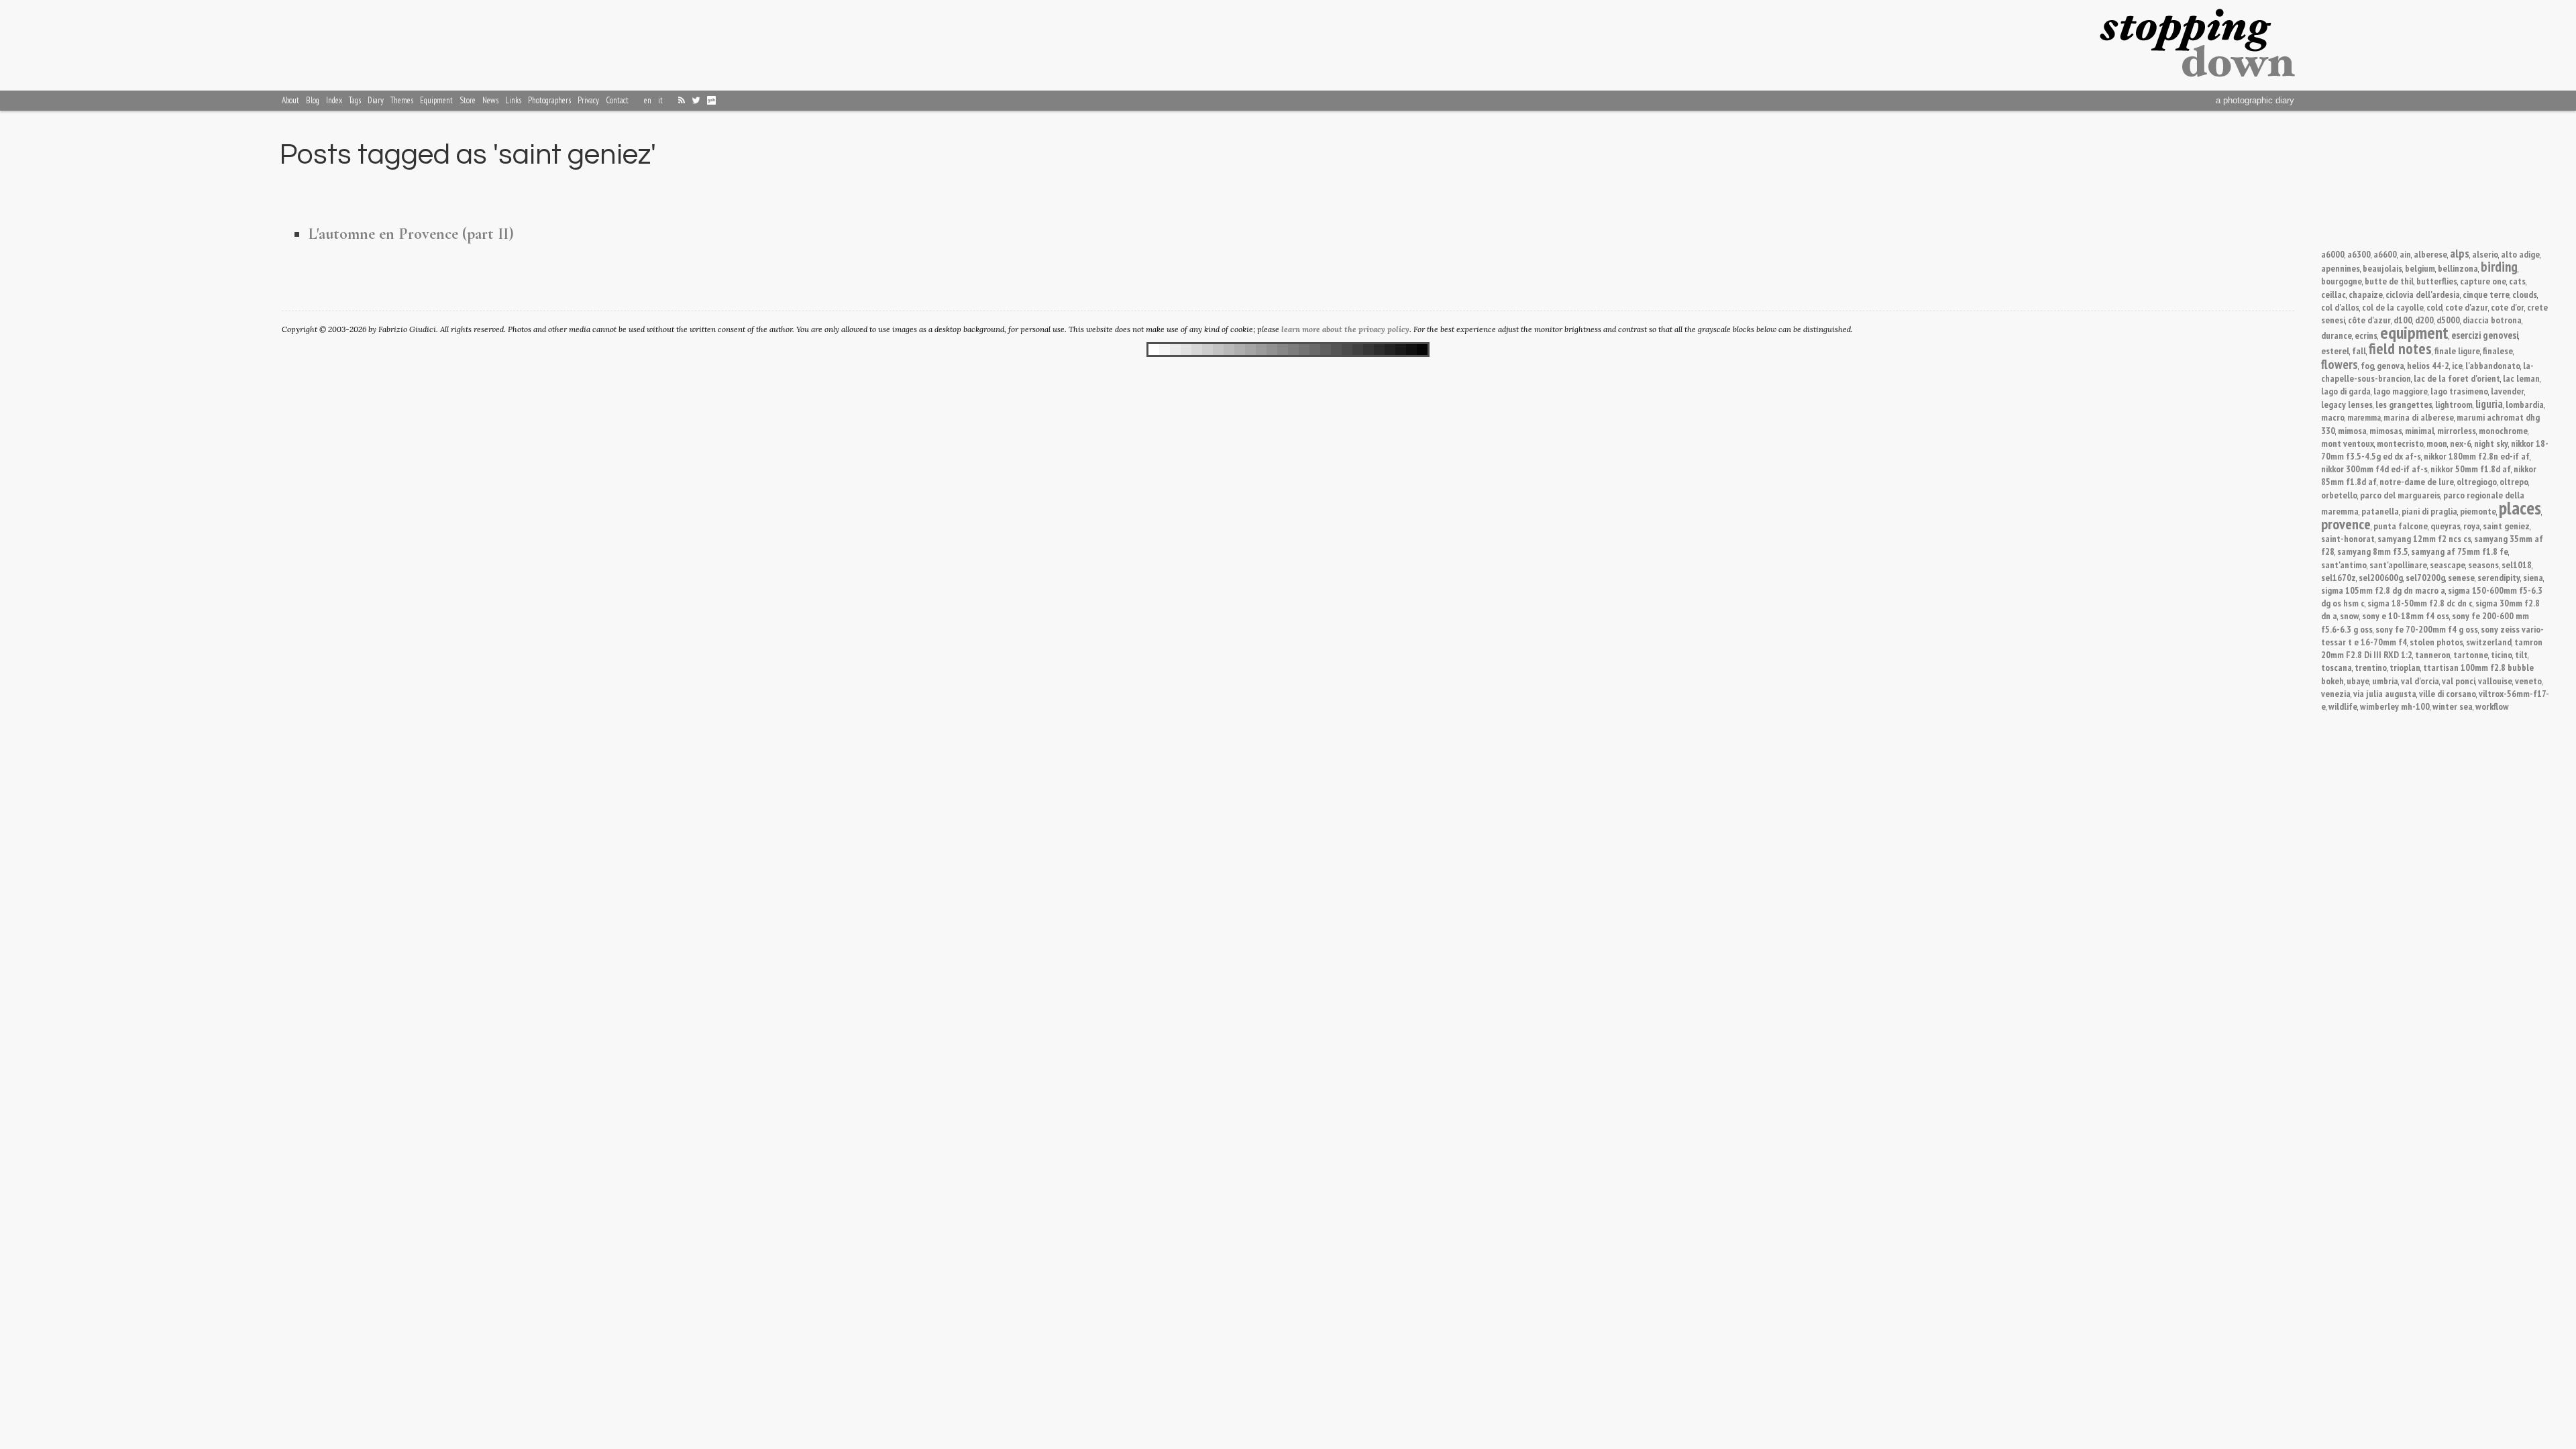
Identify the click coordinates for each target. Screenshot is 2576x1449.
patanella (2380, 511)
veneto (2528, 681)
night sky (2491, 443)
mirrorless (2457, 430)
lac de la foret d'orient (2457, 378)
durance (2337, 335)
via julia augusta (2385, 693)
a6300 (2359, 254)
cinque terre (2486, 294)
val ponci (2459, 681)
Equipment (436, 100)
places (2520, 508)
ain (2405, 254)
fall (2359, 351)
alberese (2430, 254)
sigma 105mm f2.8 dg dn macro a (2383, 590)
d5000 (2448, 320)
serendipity (2499, 577)
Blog (313, 100)
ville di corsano (2448, 693)
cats (2517, 281)
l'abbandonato (2493, 365)
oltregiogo (2477, 481)
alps (2460, 253)
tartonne (2471, 654)
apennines (2341, 268)
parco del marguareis (2400, 495)
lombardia (2525, 404)
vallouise (2495, 681)
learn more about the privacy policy (1345, 329)
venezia (2336, 693)
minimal (2420, 430)
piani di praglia (2429, 511)
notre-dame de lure (2417, 481)
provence (2346, 524)
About (290, 100)
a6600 (2385, 254)
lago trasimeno (2459, 391)
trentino (2371, 667)
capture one (2483, 281)
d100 (2403, 320)
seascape (2448, 565)
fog (2367, 365)
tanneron (2433, 654)
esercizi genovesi (2485, 335)
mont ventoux (2348, 443)
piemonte (2478, 511)
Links (513, 100)
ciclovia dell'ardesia (2423, 294)
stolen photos (2436, 642)
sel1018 (2517, 565)
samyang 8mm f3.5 (2373, 551)
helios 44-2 (2428, 365)
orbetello (2339, 495)
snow (2350, 615)
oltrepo (2514, 481)
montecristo (2400, 443)
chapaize (2366, 294)
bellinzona (2458, 268)
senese (2461, 577)
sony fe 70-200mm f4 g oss (2427, 629)
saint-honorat (2348, 538)
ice (2457, 365)
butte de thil (2389, 281)
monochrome (2503, 430)
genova (2391, 365)
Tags (355, 100)
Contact (617, 100)
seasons (2483, 565)
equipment (2414, 332)
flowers (2340, 364)
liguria (2489, 404)
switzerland (2489, 642)
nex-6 (2461, 443)
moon (2437, 443)
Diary (376, 100)
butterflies (2437, 281)
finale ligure (2457, 351)
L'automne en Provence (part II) (411, 234)
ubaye (2358, 681)
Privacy (588, 100)
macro (2333, 417)
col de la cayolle (2393, 307)
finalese (2498, 351)
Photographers (549, 100)
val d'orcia (2420, 681)
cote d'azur (2467, 307)
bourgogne (2342, 281)
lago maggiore (2401, 391)
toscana (2337, 667)
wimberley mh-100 (2395, 706)
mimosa (2352, 430)
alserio (2485, 254)
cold (2434, 307)
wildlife (2343, 706)
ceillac (2333, 294)
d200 (2424, 320)
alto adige (2520, 254)
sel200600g (2381, 577)
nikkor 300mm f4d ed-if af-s (2374, 469)
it (660, 100)
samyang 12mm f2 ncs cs (2424, 538)
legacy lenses (2347, 404)
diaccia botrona (2492, 320)
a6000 (2333, 254)
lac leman (2521, 378)
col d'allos (2340, 307)
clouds (2525, 294)
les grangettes (2404, 404)
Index (334, 100)
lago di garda (2346, 391)
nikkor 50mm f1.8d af (2471, 469)
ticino (2502, 654)
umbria (2385, 681)
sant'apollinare (2398, 565)
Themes (402, 100)
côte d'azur (2369, 320)
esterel (2335, 351)
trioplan (2405, 667)
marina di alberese (2419, 417)
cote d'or (2508, 307)
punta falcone (2401, 526)
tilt (2521, 654)
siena (2533, 577)
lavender (2508, 391)
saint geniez (2506, 526)
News (490, 100)
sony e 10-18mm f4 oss (2406, 615)
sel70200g (2425, 577)
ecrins (2366, 335)
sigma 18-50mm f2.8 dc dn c (2420, 603)
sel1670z (2339, 577)
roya (2472, 526)
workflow (2492, 706)
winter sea (2453, 706)
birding (2499, 267)
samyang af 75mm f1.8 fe (2460, 551)
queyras (2446, 526)
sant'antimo (2344, 565)
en (648, 100)
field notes (2400, 348)
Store (468, 100)
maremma (2364, 418)
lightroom (2454, 404)
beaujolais (2382, 268)
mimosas (2386, 430)
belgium (2420, 268)
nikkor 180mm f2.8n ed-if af (2477, 456)
